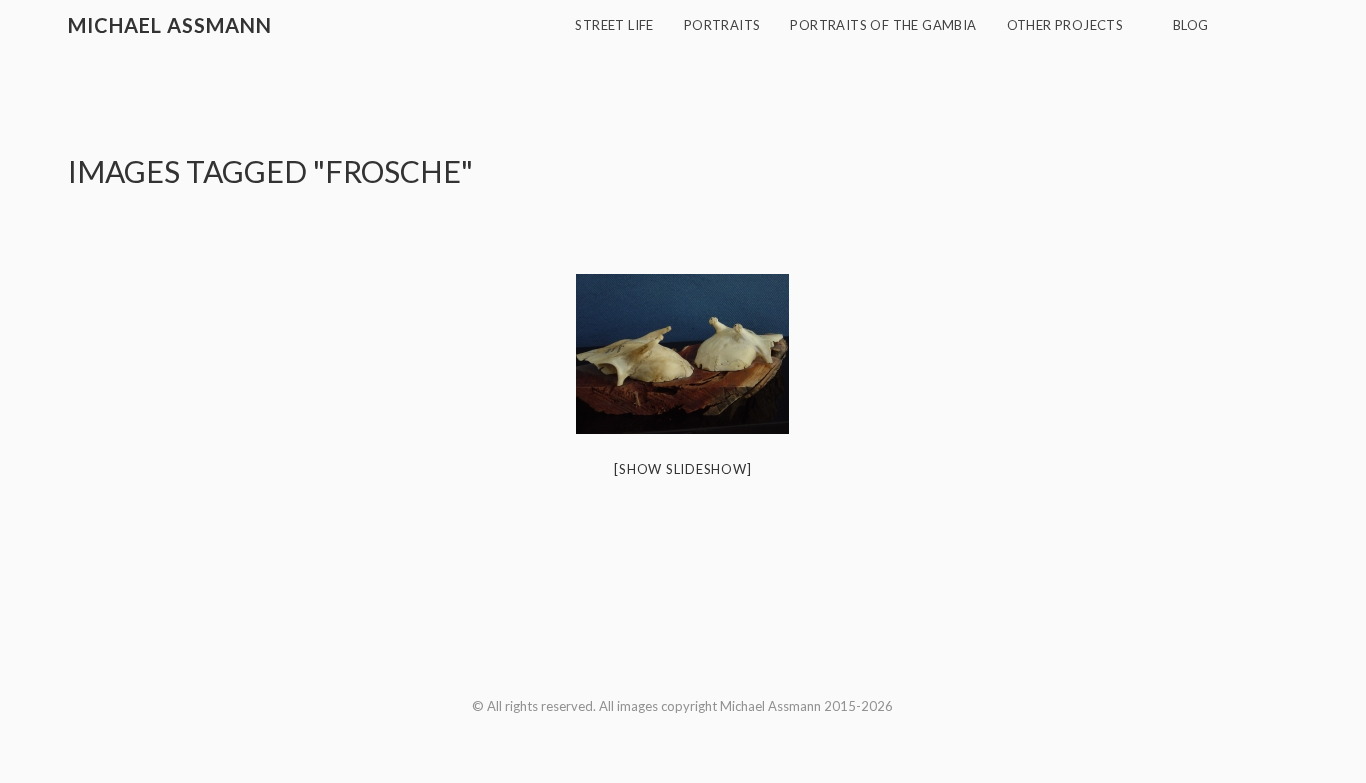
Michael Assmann (170, 25)
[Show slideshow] (682, 469)
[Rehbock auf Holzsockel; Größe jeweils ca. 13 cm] (682, 354)
